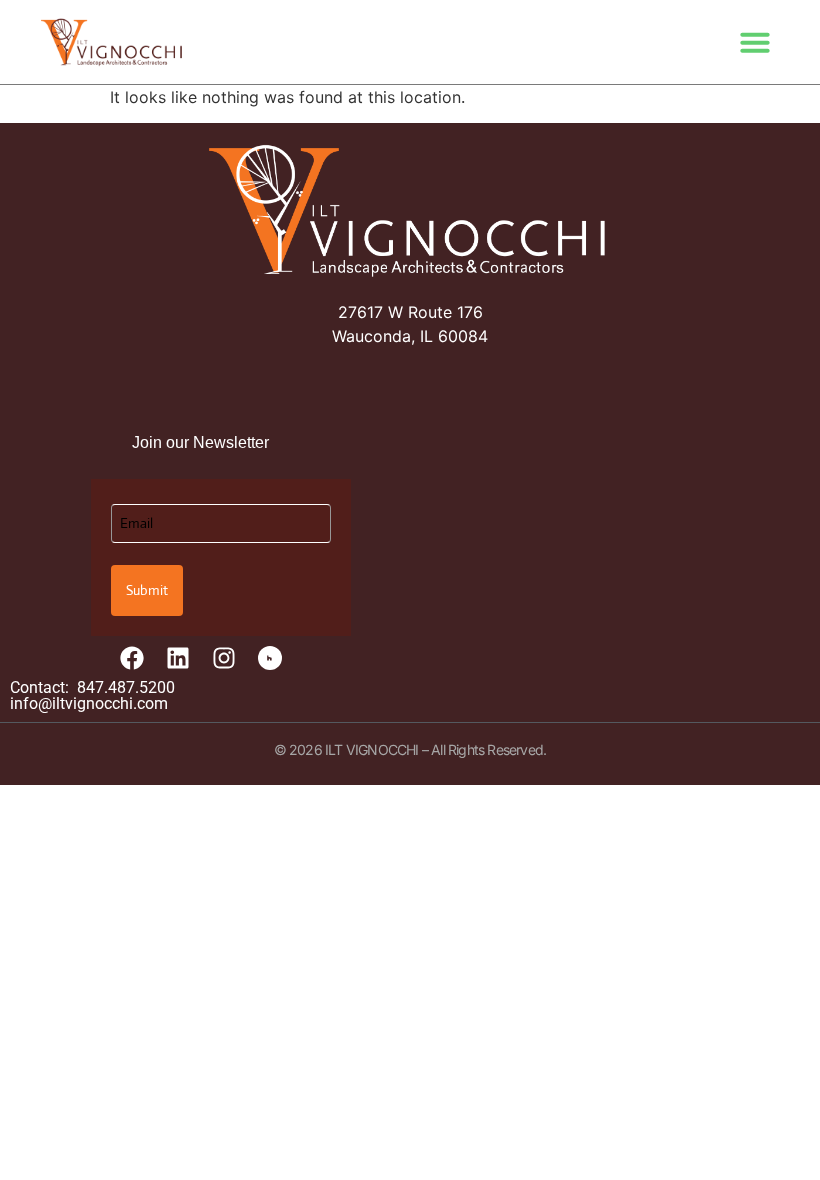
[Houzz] (270, 658)
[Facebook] (132, 658)
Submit (147, 590)
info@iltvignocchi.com (89, 703)
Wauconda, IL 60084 (410, 336)
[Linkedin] (178, 658)
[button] (755, 42)
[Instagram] (224, 658)
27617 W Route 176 (410, 312)
